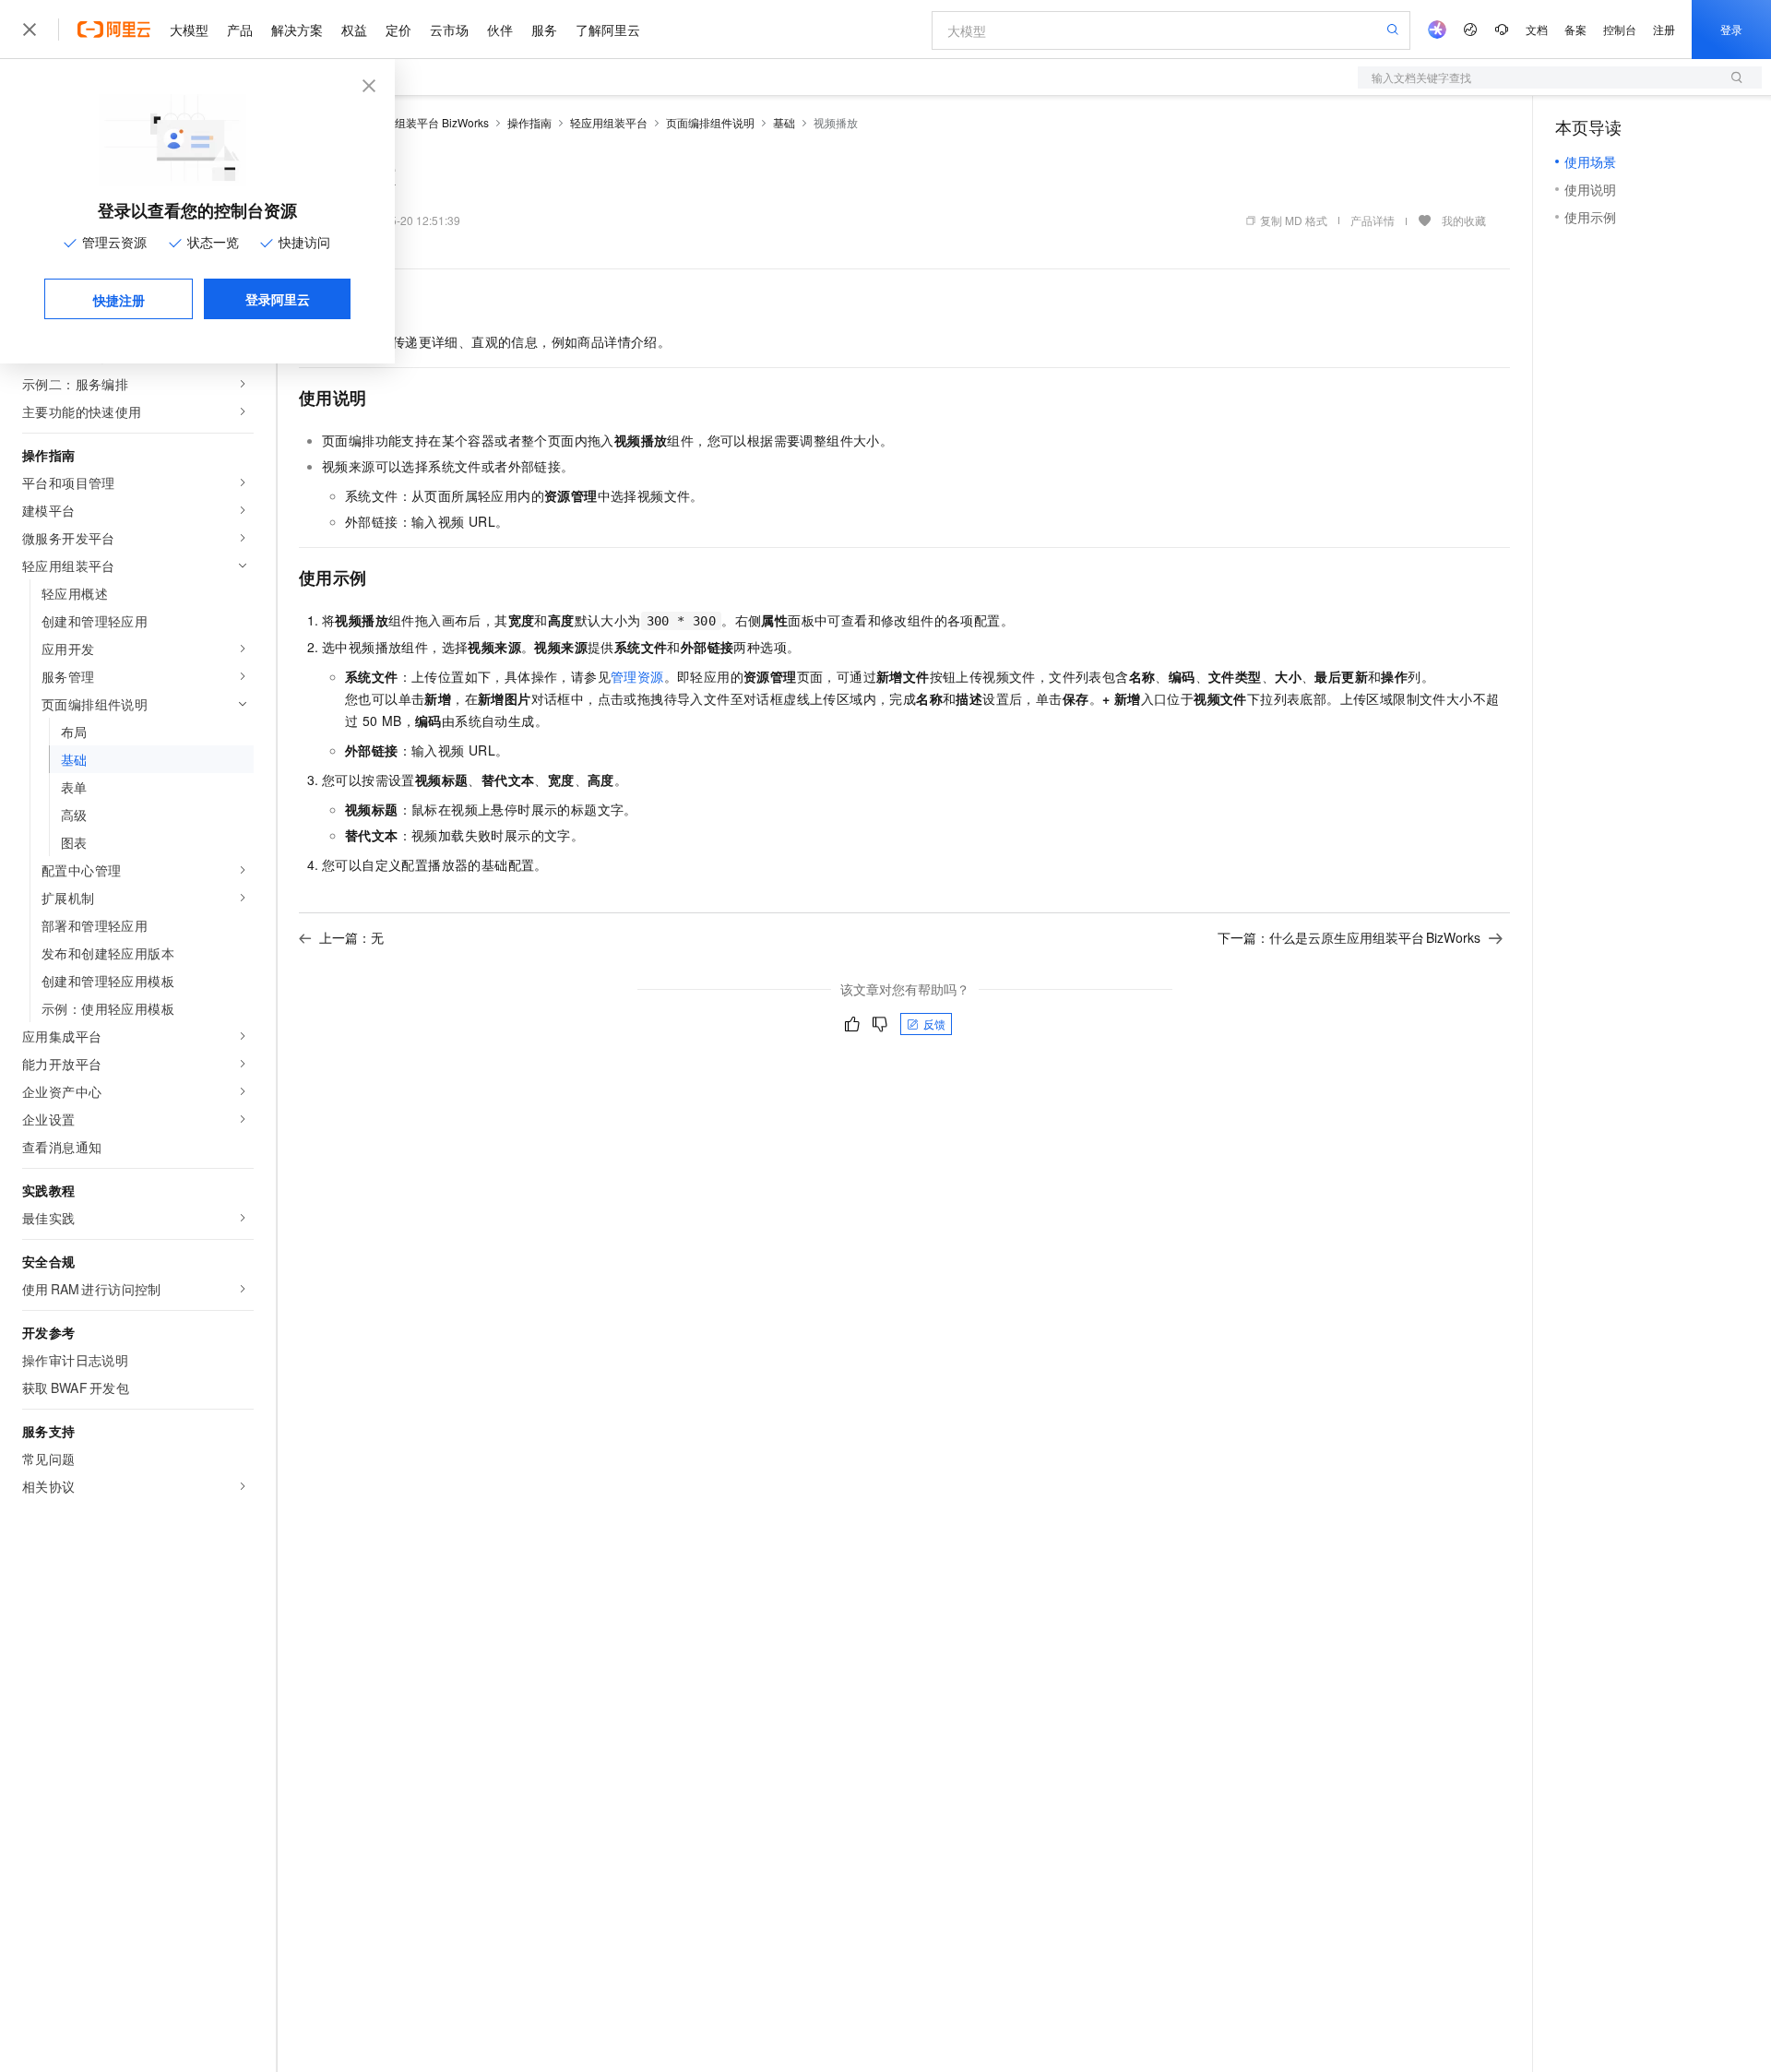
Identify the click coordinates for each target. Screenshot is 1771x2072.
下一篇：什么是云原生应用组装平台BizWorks (1349, 937)
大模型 (189, 30)
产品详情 (1373, 220)
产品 (240, 30)
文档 (1537, 29)
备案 (1575, 29)
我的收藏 (1464, 220)
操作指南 (529, 122)
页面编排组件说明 (710, 122)
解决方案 (297, 30)
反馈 (934, 1024)
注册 (1664, 29)
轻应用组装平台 (609, 122)
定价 (398, 30)
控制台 (1620, 29)
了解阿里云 (608, 30)
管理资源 (637, 676)
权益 (354, 30)
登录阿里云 (278, 299)
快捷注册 (119, 300)
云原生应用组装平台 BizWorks (414, 122)
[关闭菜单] (30, 30)
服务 (544, 30)
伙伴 (500, 30)
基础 (784, 122)
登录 (1731, 29)
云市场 (449, 30)
